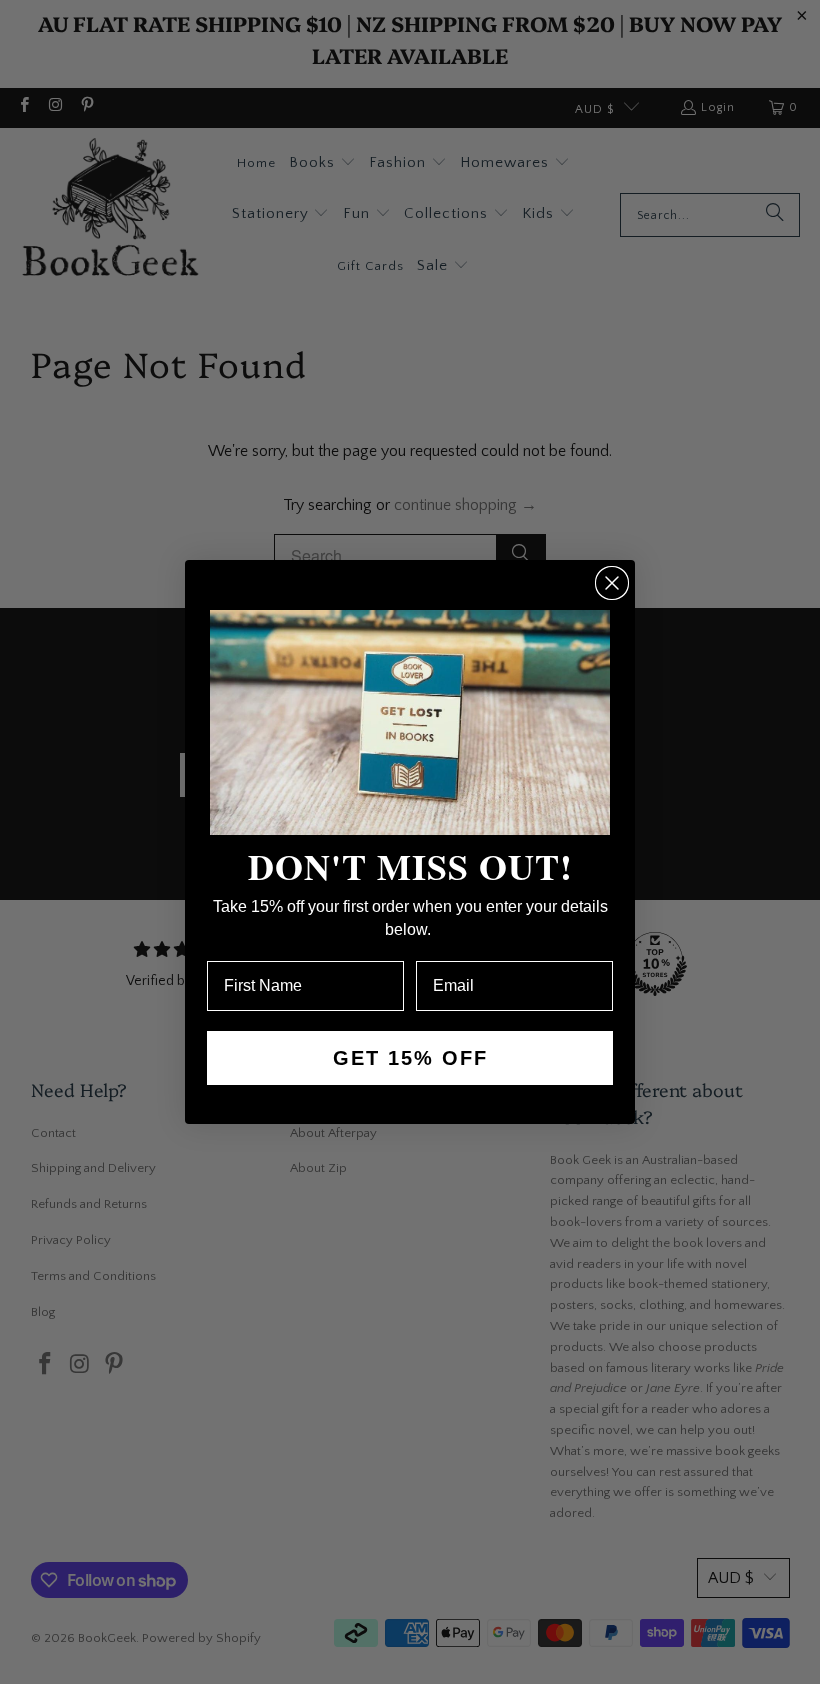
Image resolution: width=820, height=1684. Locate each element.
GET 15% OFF (410, 1058)
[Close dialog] (612, 583)
